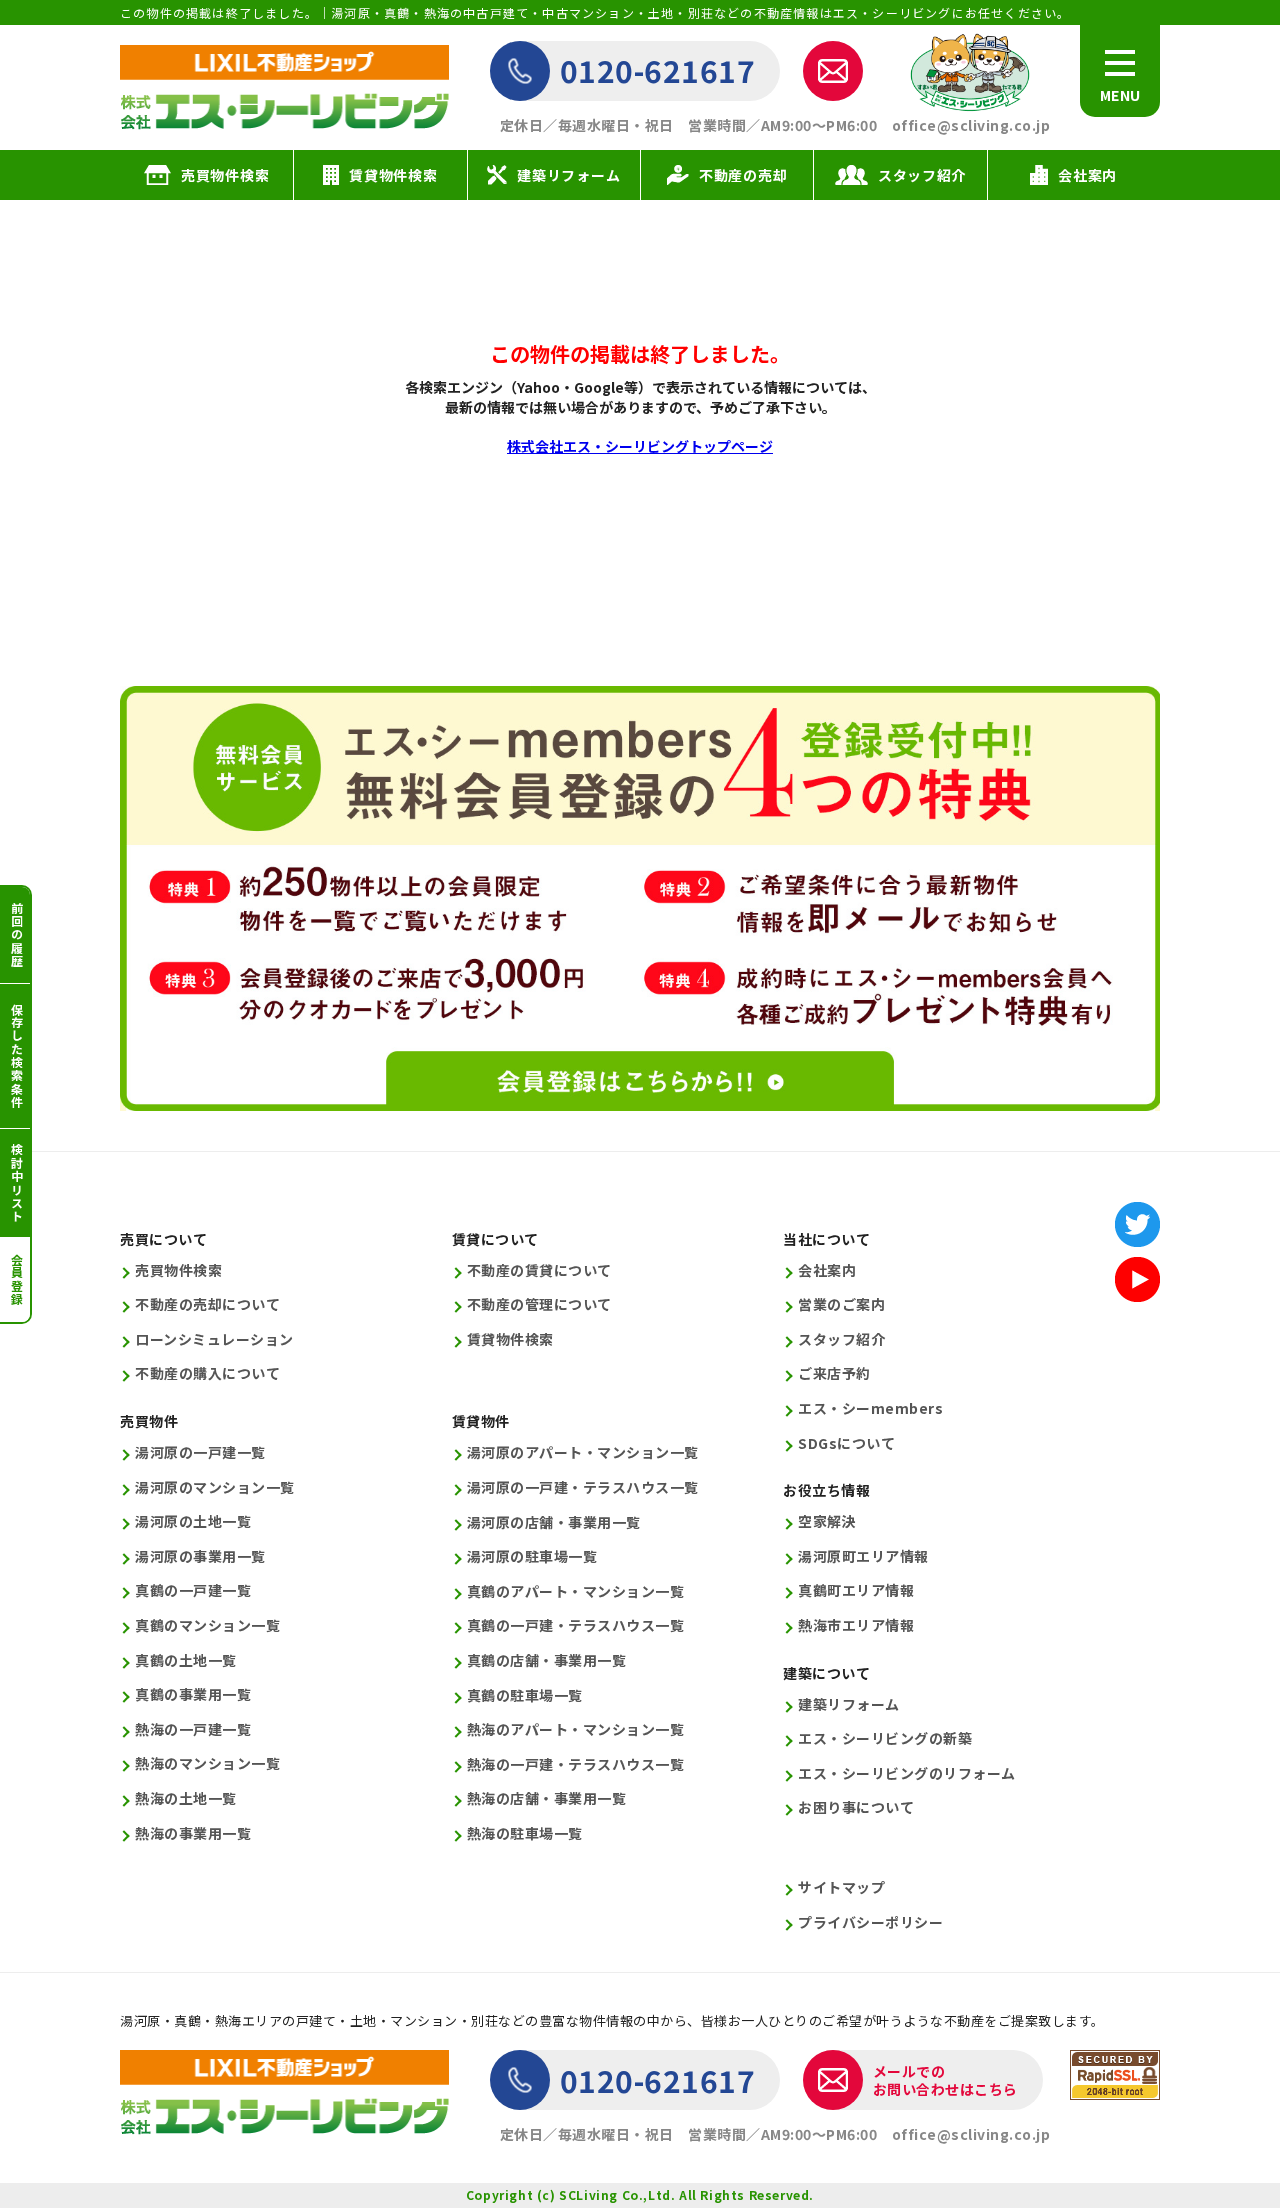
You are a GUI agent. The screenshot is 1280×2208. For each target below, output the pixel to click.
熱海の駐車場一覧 (525, 1833)
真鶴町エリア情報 (856, 1590)
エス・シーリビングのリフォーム (907, 1773)
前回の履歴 (16, 935)
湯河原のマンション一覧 (215, 1487)
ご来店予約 (834, 1373)
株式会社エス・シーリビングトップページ (640, 446)
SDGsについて (846, 1443)
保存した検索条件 (16, 1056)
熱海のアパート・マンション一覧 (576, 1729)
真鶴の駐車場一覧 (525, 1695)
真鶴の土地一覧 (186, 1660)
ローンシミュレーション (214, 1339)
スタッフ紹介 (841, 1339)
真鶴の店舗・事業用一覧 (547, 1660)
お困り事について (856, 1807)
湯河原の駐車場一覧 (532, 1556)
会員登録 (16, 1279)
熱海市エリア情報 (856, 1625)
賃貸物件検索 (510, 1339)
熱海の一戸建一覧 (193, 1729)
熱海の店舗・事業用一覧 (547, 1798)
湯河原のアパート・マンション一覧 (583, 1452)
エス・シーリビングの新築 (885, 1738)
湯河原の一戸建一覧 (200, 1452)
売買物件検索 (178, 1270)
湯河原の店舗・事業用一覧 (554, 1522)
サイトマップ (841, 1887)
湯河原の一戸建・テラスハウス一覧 (583, 1487)
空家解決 (827, 1521)
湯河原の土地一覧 (193, 1521)
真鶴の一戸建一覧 (193, 1590)
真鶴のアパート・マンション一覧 (576, 1591)
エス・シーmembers (870, 1408)
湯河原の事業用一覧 (200, 1556)
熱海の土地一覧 (186, 1798)
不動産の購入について (207, 1373)
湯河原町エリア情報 (863, 1556)
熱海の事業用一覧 (193, 1833)
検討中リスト (16, 1182)
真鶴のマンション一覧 (207, 1625)
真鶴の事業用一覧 (193, 1694)
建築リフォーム (849, 1704)
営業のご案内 (841, 1304)
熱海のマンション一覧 (207, 1763)
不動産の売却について (207, 1304)
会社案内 (827, 1270)
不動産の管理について (539, 1304)
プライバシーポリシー (870, 1922)
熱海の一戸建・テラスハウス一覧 (576, 1764)
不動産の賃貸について (539, 1270)
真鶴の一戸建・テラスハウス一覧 (576, 1625)
